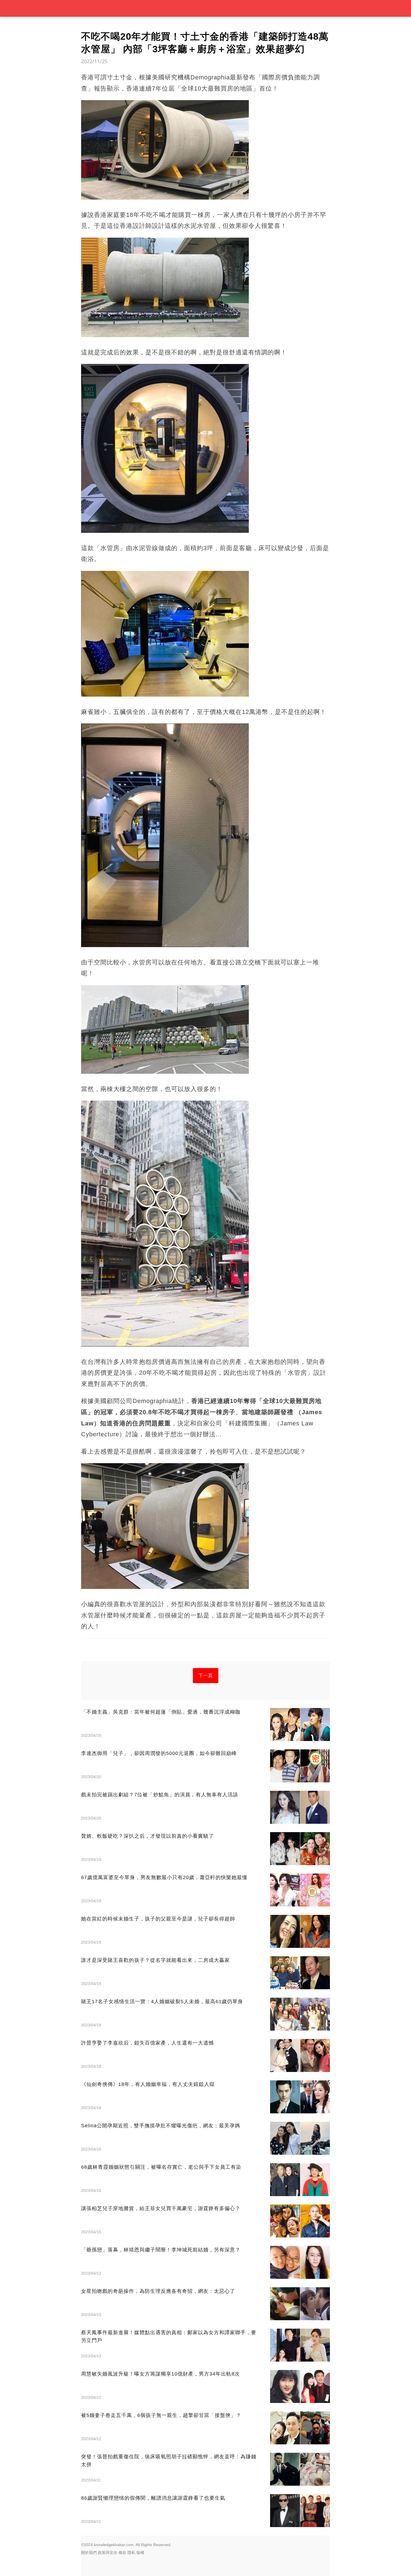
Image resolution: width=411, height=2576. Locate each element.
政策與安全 (108, 2553)
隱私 (131, 2553)
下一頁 (206, 1675)
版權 (140, 2553)
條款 (122, 2553)
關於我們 (89, 2553)
